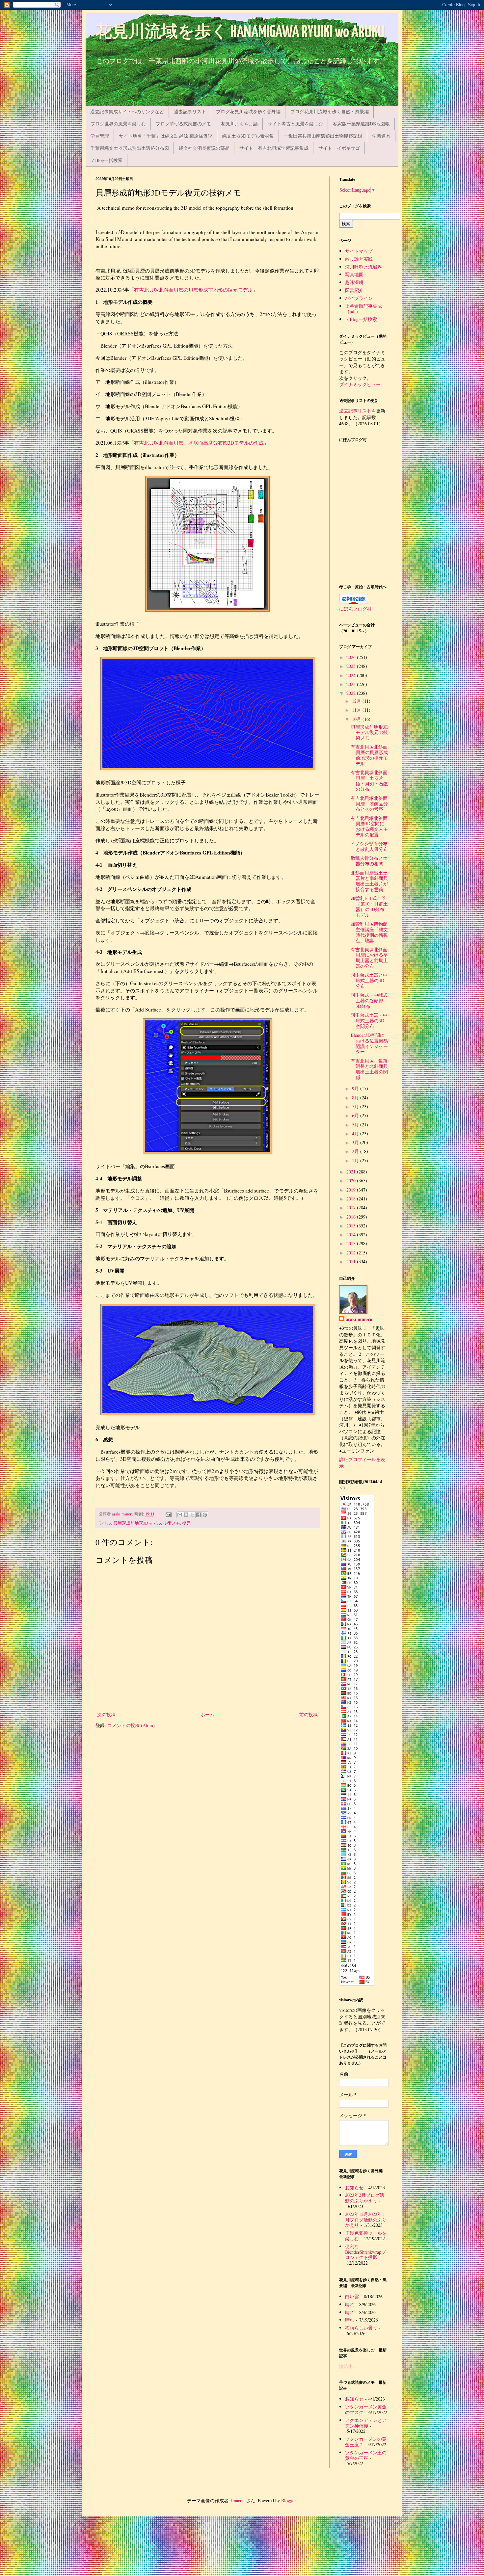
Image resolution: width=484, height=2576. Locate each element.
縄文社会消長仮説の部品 (204, 148)
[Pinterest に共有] (205, 1515)
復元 (186, 1523)
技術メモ (172, 1523)
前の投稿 (309, 1714)
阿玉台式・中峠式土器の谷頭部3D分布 (369, 1000)
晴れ (350, 2304)
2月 (356, 1151)
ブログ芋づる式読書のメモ (183, 124)
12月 (357, 701)
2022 (352, 693)
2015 (352, 1226)
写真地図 (354, 274)
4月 (356, 1133)
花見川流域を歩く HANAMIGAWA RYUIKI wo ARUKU (240, 32)
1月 (356, 1160)
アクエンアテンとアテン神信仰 (366, 2423)
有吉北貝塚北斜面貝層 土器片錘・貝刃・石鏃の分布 (369, 781)
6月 (356, 1115)
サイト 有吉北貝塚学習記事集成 (274, 148)
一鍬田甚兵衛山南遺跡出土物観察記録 (323, 136)
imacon (238, 2500)
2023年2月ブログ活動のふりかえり (365, 2198)
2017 (352, 1208)
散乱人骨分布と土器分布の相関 (369, 861)
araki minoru (359, 1319)
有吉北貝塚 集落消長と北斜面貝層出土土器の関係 (369, 1069)
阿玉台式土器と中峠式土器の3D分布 (369, 980)
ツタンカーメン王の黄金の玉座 (366, 2455)
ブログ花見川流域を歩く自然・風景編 (330, 111)
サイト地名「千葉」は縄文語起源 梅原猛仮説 (166, 136)
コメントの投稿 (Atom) (131, 1725)
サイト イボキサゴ (339, 148)
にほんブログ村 (355, 609)
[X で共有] (192, 1515)
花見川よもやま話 (239, 124)
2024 (352, 675)
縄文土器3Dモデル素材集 (248, 136)
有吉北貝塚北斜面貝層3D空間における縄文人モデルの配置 (369, 826)
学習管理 (100, 136)
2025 (352, 666)
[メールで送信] (180, 1515)
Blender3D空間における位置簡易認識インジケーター (369, 1043)
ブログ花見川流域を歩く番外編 (248, 111)
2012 (352, 1253)
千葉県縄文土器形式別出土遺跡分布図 (130, 148)
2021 (352, 1172)
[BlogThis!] (186, 1515)
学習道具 (381, 136)
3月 (356, 1142)
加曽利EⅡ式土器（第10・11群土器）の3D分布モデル (369, 906)
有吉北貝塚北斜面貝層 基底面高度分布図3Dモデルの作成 (199, 443)
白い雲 (352, 2296)
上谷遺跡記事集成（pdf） (363, 309)
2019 (352, 1190)
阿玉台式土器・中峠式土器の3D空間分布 (369, 1021)
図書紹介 (354, 290)
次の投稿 (106, 1714)
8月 (356, 1098)
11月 (357, 710)
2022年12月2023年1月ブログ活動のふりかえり (366, 2220)
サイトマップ (359, 251)
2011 (352, 1262)
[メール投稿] (168, 1514)
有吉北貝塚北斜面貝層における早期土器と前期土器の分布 (369, 958)
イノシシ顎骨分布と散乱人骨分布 (369, 846)
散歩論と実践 (359, 259)
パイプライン (359, 298)
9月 (356, 1088)
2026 (352, 657)
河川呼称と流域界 (363, 267)
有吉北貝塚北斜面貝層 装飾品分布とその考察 (369, 804)
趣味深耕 (354, 282)
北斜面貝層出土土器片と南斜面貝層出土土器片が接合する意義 (369, 881)
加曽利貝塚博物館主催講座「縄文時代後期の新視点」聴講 (369, 932)
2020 (352, 1181)
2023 (352, 684)
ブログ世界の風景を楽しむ (118, 124)
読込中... (348, 2366)
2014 (352, 1235)
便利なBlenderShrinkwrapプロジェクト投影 (365, 2252)
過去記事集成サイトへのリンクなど (127, 111)
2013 (352, 1243)
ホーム (207, 1714)
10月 (357, 719)
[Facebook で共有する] (199, 1515)
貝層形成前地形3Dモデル (137, 1523)
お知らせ (354, 2187)
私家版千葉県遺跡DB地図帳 (361, 124)
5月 (356, 1125)
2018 (352, 1199)
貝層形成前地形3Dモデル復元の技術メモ (370, 733)
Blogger (288, 2500)
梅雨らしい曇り (361, 2328)
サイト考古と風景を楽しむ (295, 124)
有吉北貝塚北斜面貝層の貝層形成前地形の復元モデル (193, 290)
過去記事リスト (190, 111)
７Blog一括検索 (107, 160)
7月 (356, 1106)
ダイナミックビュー (360, 384)
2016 (352, 1217)
